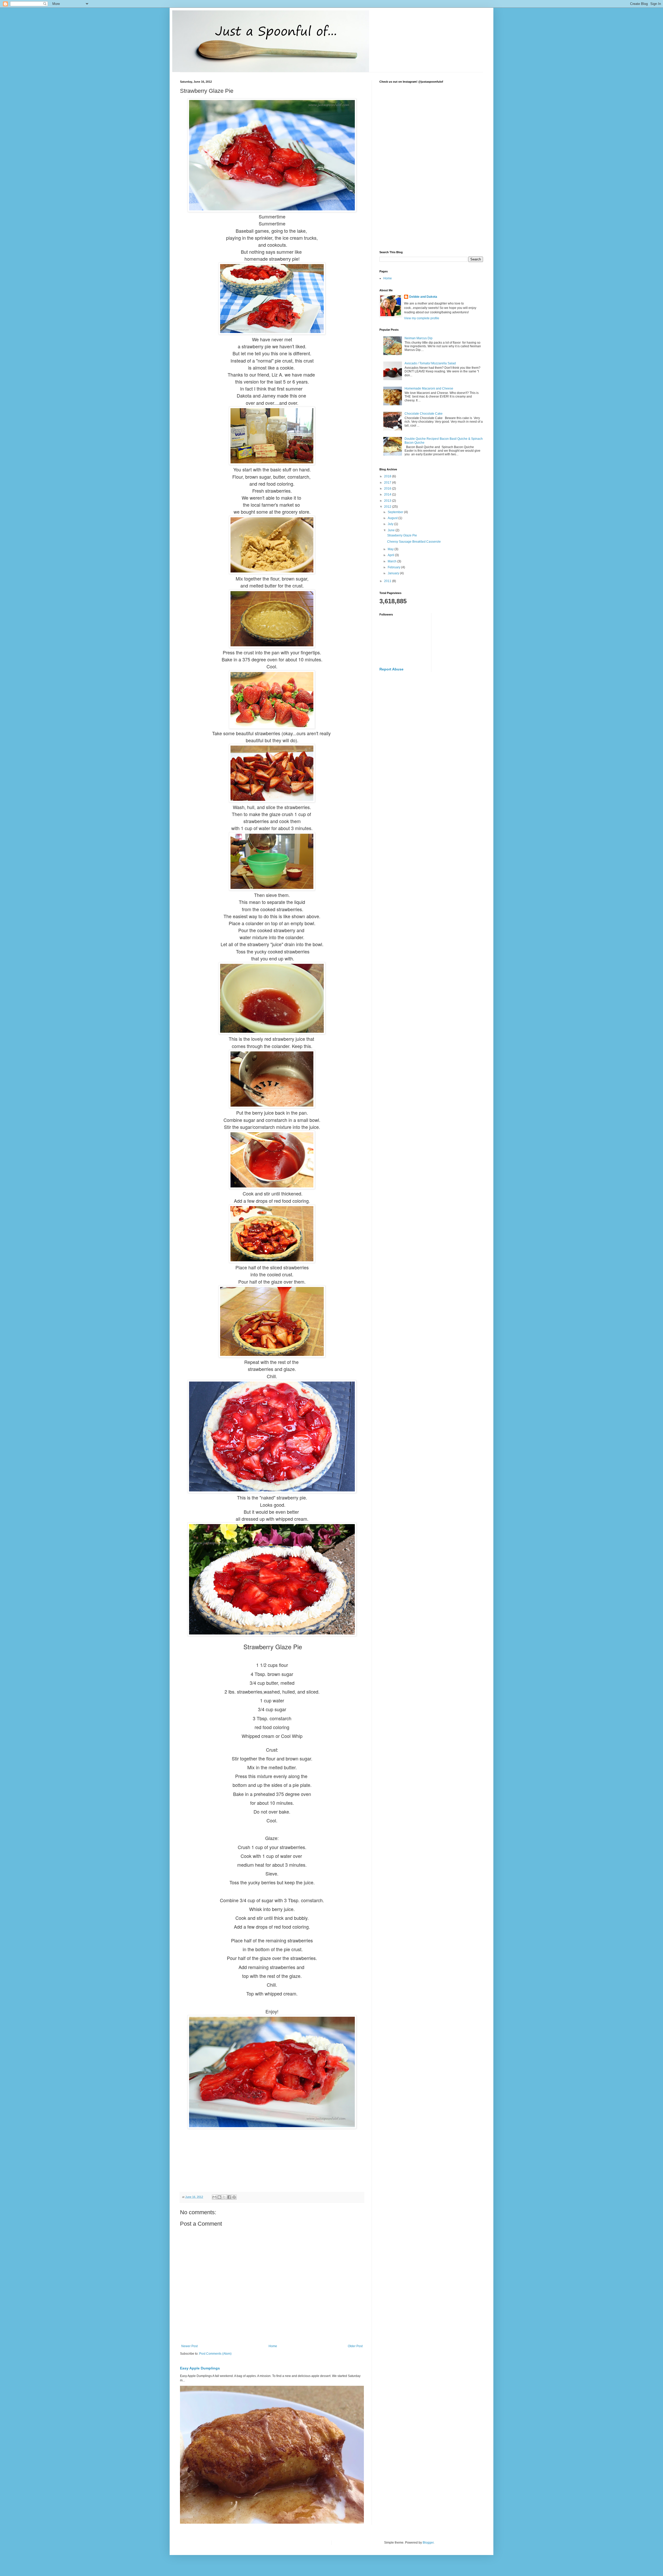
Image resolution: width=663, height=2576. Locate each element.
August (393, 518)
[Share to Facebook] (229, 2197)
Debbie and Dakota (423, 297)
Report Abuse (391, 669)
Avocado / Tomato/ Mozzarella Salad (430, 363)
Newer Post (189, 2346)
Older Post (355, 2346)
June (392, 530)
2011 (388, 581)
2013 (388, 501)
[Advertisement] (431, 207)
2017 (388, 483)
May (391, 549)
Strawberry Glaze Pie (402, 535)
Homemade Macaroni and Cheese (429, 388)
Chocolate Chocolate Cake (424, 414)
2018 (388, 476)
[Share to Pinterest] (234, 2197)
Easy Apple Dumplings (200, 2368)
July (391, 524)
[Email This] (214, 2197)
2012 (388, 507)
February (394, 567)
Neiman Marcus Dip (419, 338)
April (391, 555)
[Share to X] (224, 2197)
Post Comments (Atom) (215, 2354)
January (394, 573)
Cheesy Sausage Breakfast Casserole (414, 542)
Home (273, 2346)
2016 (388, 489)
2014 (388, 494)
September (396, 512)
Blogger (428, 2543)
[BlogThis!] (219, 2197)
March (392, 561)
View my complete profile (422, 318)
